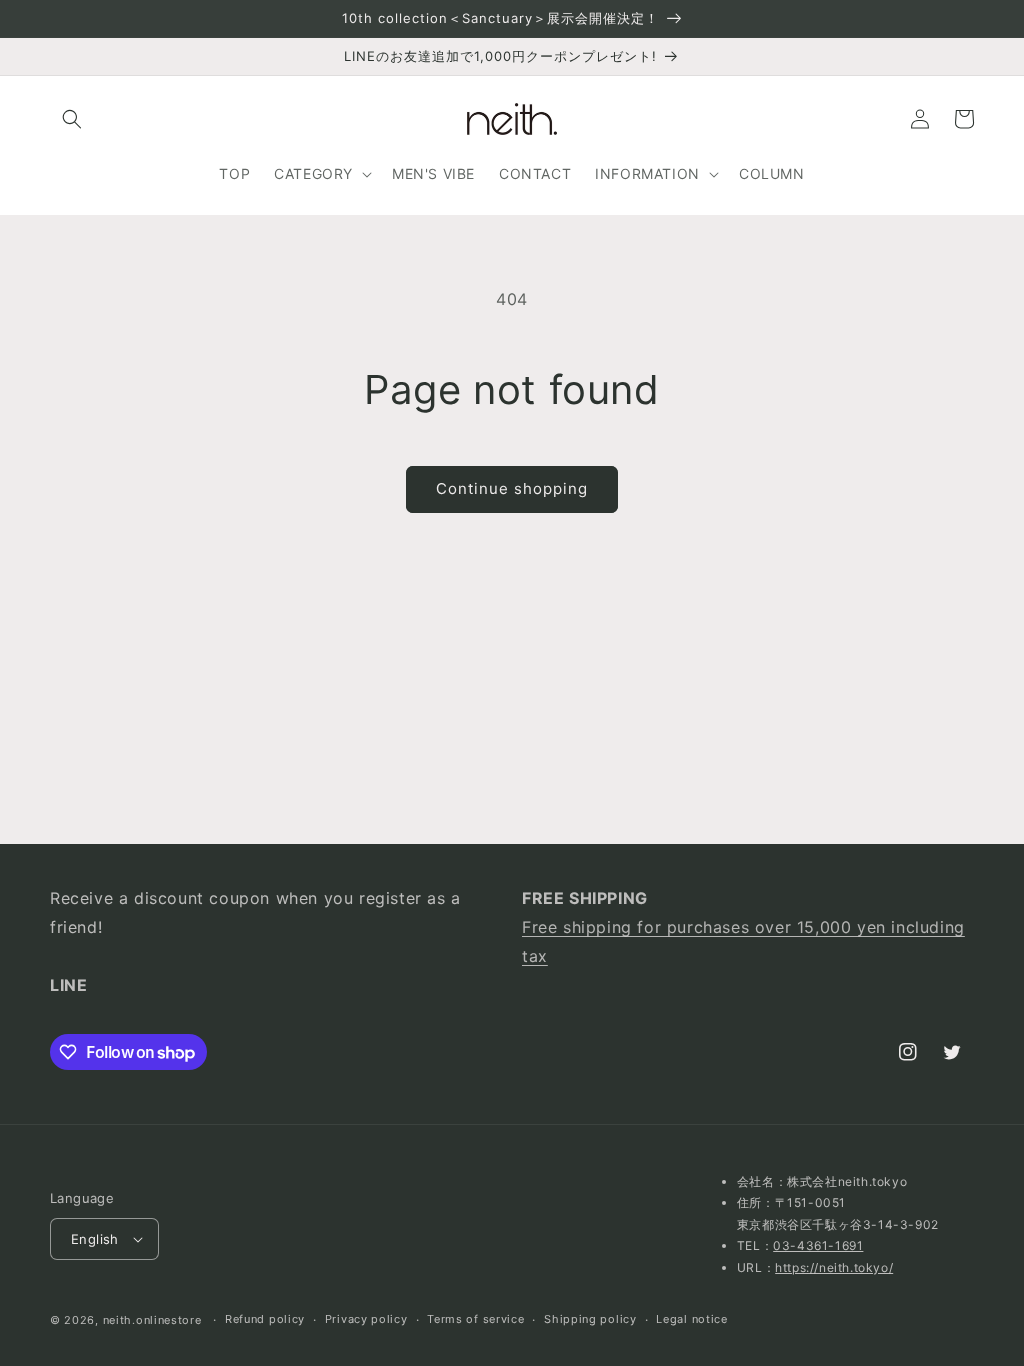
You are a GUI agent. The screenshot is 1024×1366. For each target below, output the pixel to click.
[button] (72, 119)
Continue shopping (512, 488)
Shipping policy (590, 1319)
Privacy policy (366, 1319)
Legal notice (691, 1319)
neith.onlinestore (152, 1320)
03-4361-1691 (818, 1245)
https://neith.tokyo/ (834, 1267)
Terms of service (475, 1319)
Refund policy (265, 1319)
